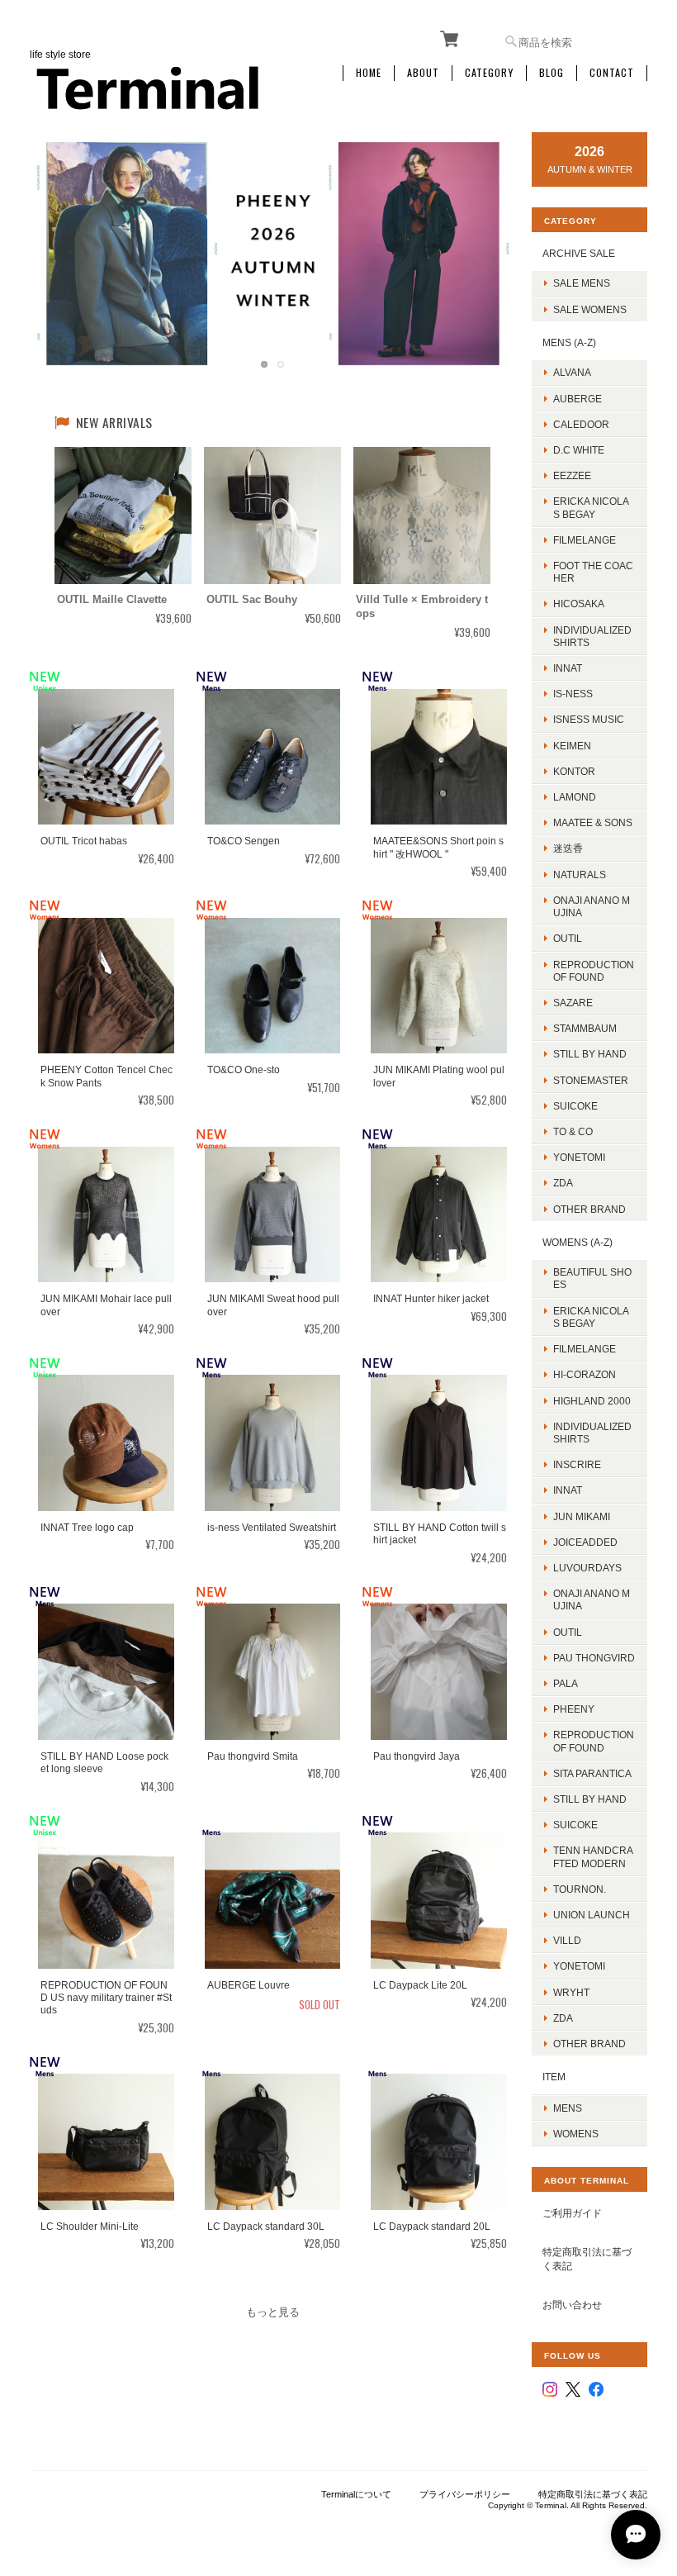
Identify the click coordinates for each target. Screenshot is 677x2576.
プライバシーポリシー (465, 2494)
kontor (574, 771)
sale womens (590, 309)
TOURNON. (580, 1889)
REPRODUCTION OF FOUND (594, 971)
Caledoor (581, 424)
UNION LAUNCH (592, 1915)
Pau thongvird (594, 1658)
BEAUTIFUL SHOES (592, 1278)
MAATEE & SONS (593, 822)
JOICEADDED (585, 1542)
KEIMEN (572, 746)
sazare (573, 1003)
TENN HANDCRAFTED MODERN (593, 1856)
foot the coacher (593, 572)
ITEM (554, 2077)
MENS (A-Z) (569, 342)
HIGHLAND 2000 (592, 1401)
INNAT (568, 668)
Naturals (580, 875)
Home (369, 73)
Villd (567, 1940)
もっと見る (273, 2312)
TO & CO (573, 1131)
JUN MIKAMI (582, 1516)
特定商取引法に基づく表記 (587, 2259)
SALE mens (582, 283)
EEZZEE (572, 475)
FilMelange (585, 540)
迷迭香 (568, 848)
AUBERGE (578, 399)
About (423, 73)
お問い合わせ (572, 2305)
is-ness (573, 694)
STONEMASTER (591, 1080)
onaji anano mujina (592, 906)
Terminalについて (356, 2494)
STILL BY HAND (590, 1799)
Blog (552, 73)
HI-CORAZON (585, 1374)
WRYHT (571, 1992)
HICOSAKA (579, 604)
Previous (59, 237)
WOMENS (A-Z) (578, 1242)
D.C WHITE (579, 450)
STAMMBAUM (585, 1028)
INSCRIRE (577, 1464)
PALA (566, 1683)
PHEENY (574, 1709)
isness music (589, 719)
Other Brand (589, 1209)
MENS (568, 2108)
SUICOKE (575, 1106)
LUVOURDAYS (587, 1568)
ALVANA (572, 372)
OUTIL (568, 938)
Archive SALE (579, 253)
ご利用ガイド (572, 2213)
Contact (612, 73)
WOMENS (576, 2134)
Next (486, 237)
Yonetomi (579, 1157)
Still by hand (590, 1054)
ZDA (563, 1183)
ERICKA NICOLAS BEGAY (591, 507)
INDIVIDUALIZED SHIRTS (592, 636)
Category (489, 73)
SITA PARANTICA (592, 1773)
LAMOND (575, 797)
